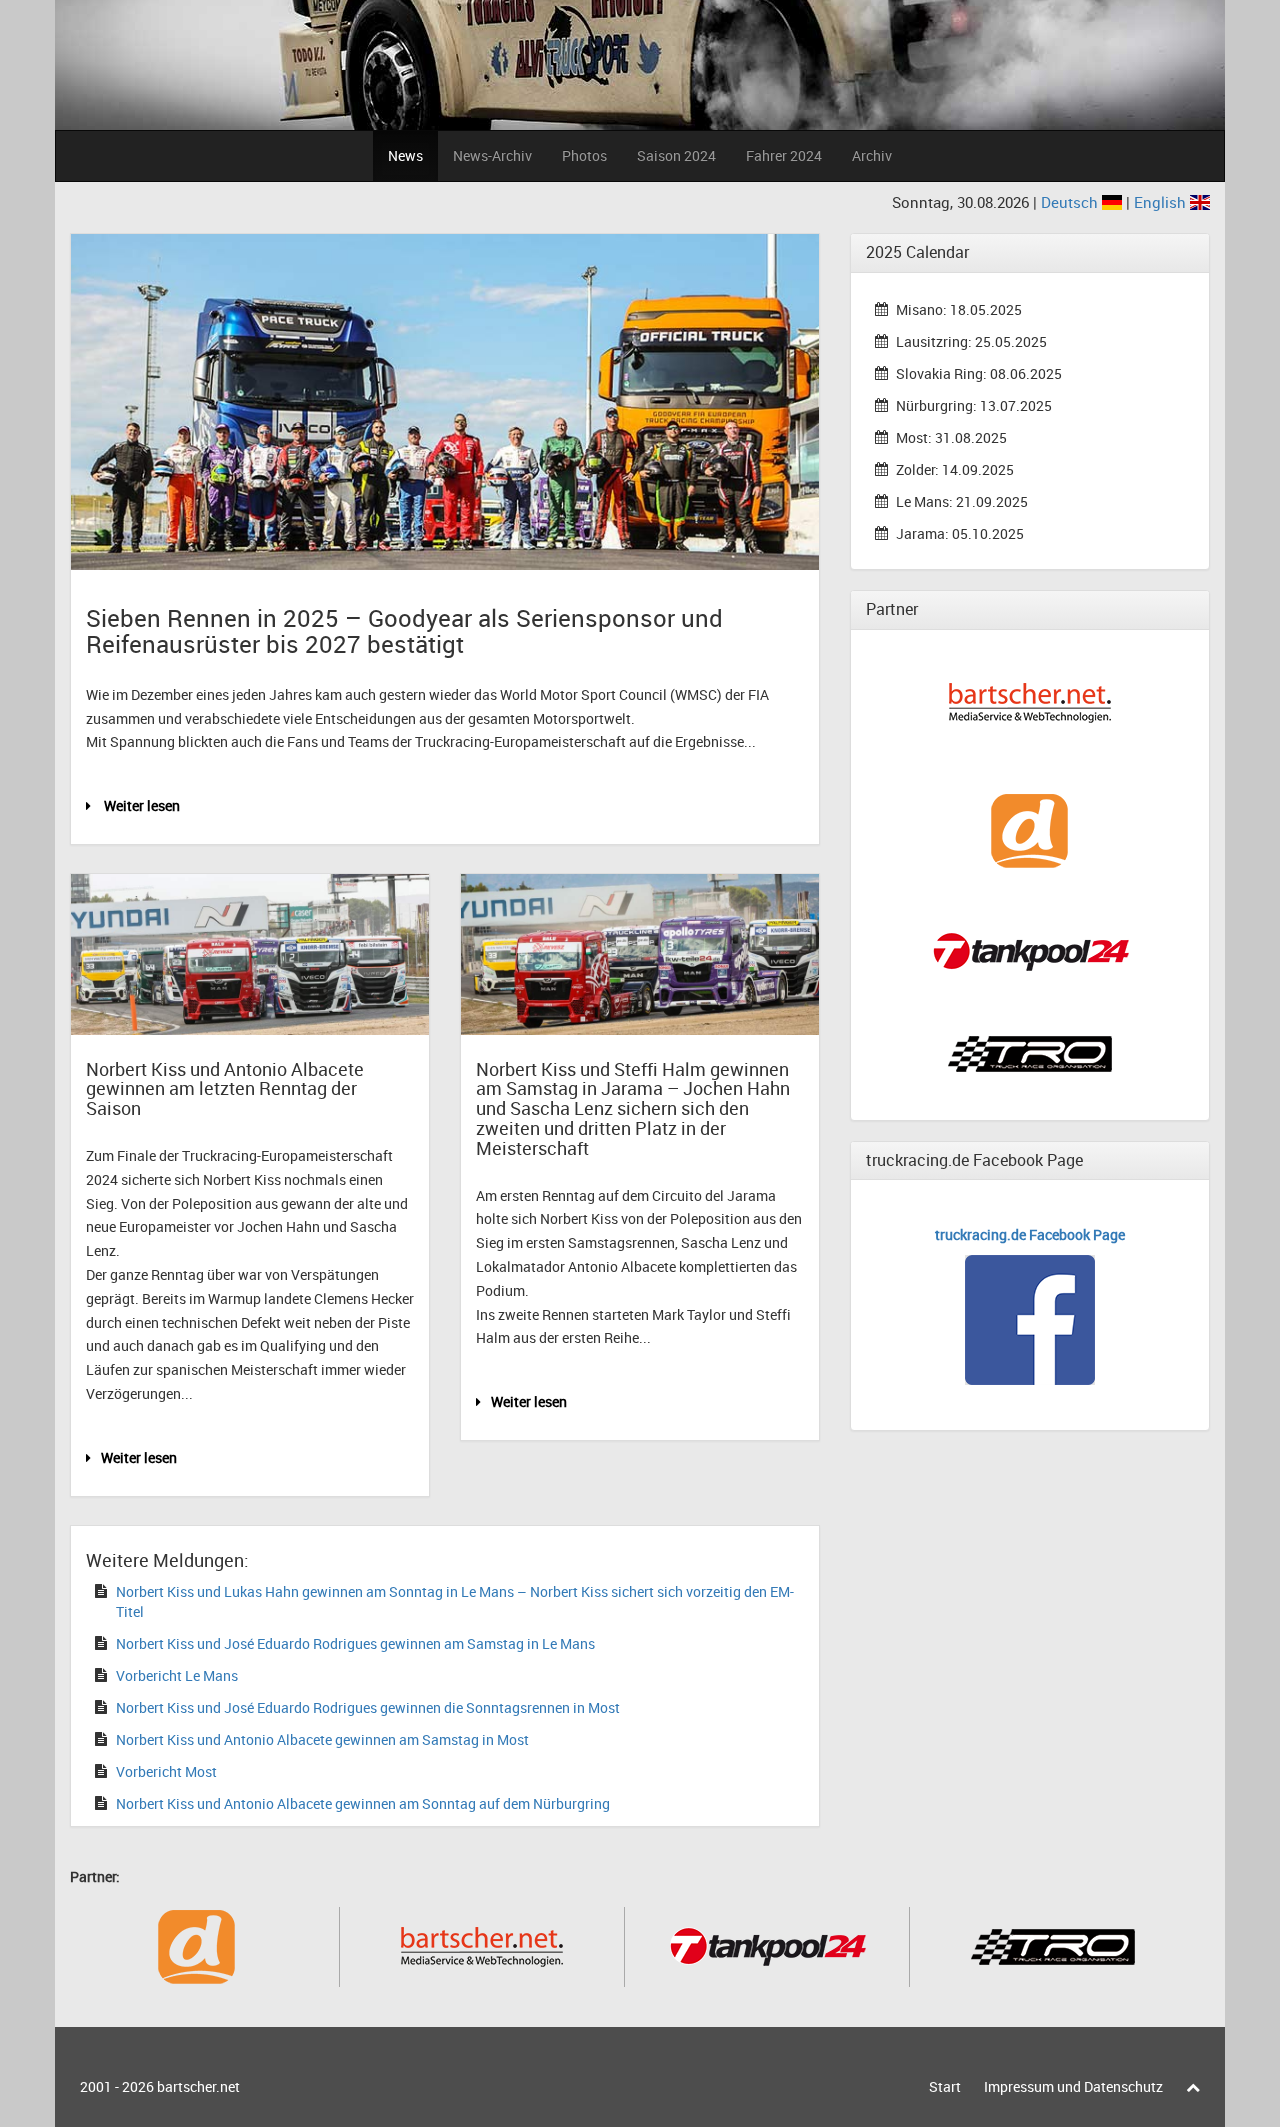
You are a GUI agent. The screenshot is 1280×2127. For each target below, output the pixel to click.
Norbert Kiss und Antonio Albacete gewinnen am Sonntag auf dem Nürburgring (363, 1803)
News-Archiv (492, 155)
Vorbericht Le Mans (177, 1675)
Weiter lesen (140, 805)
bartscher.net (198, 2086)
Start (945, 2086)
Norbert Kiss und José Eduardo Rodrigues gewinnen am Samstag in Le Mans (355, 1643)
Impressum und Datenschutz (1073, 2086)
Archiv (872, 155)
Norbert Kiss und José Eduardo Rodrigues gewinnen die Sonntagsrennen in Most (368, 1707)
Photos (584, 155)
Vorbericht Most (166, 1771)
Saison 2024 (676, 155)
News (405, 155)
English (1162, 202)
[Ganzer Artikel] (250, 954)
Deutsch (1071, 202)
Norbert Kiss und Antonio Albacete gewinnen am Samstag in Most (322, 1739)
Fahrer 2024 (784, 155)
